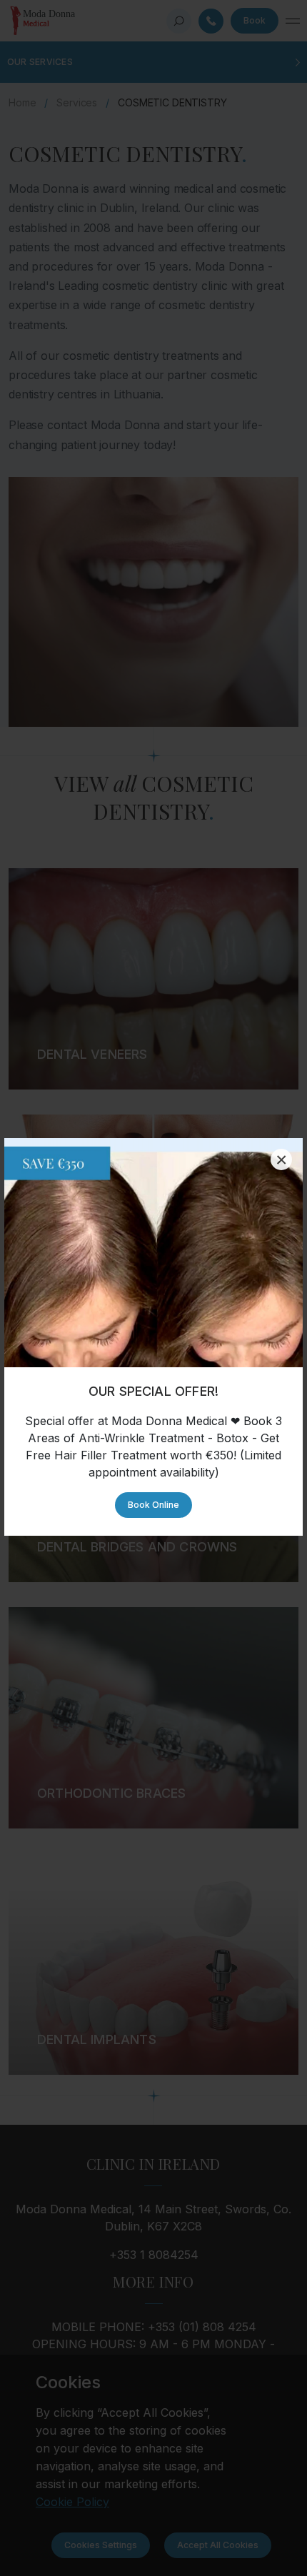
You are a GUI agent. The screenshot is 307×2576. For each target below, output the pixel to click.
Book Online (153, 1505)
